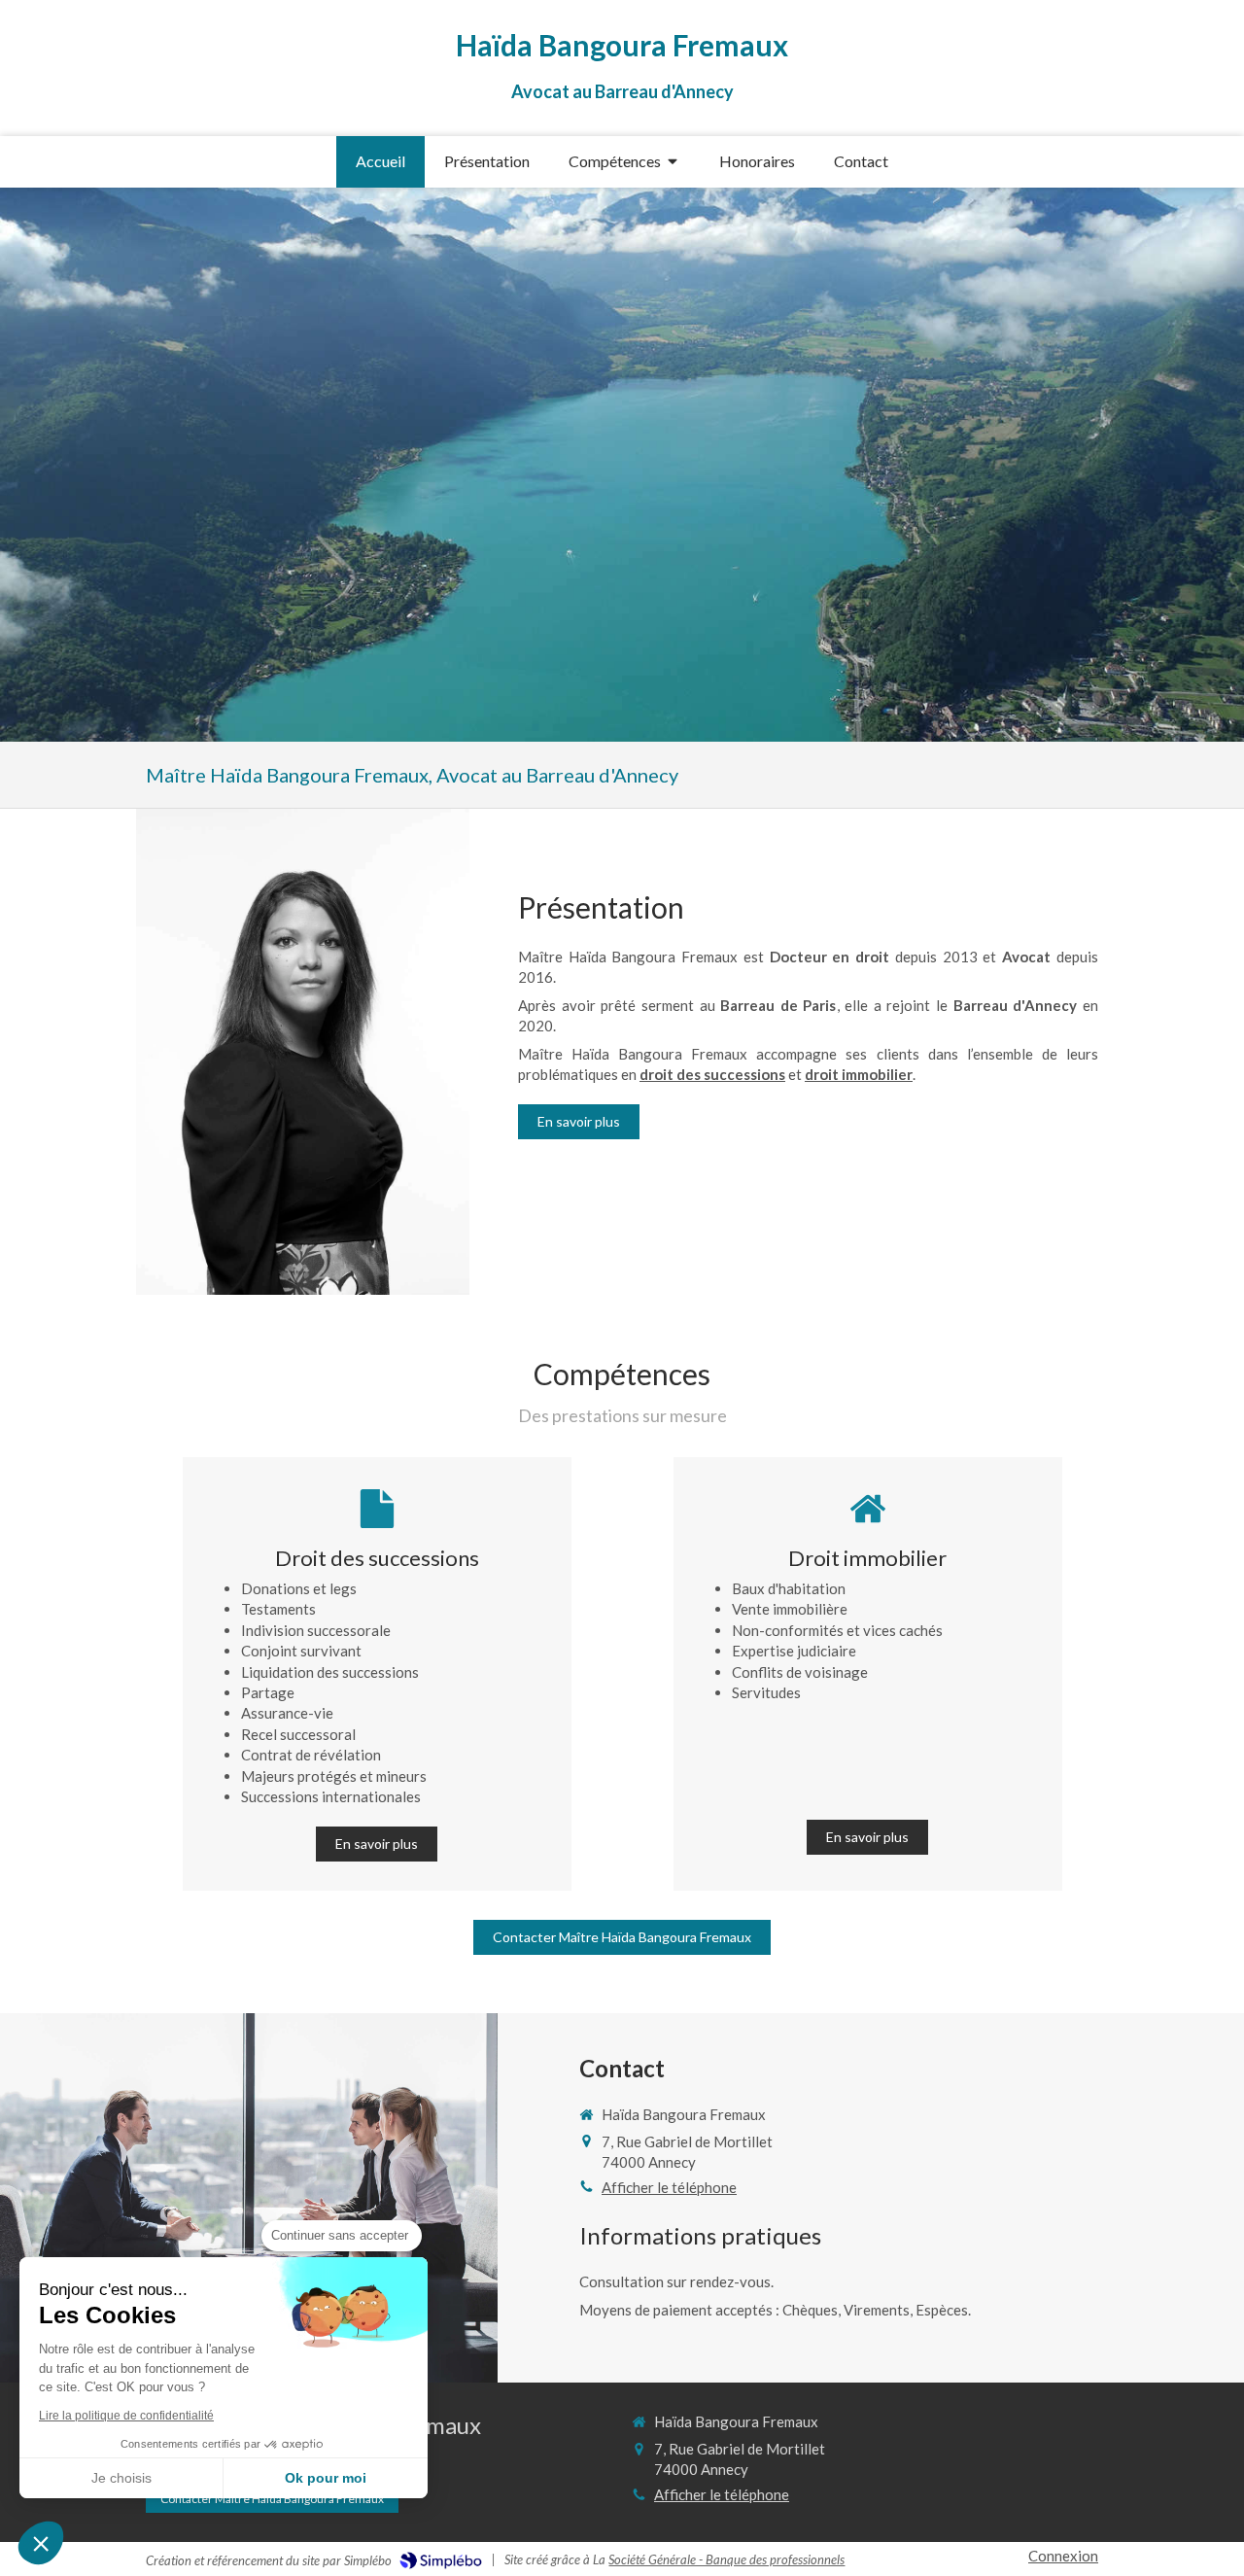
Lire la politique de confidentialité (126, 2416)
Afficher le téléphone (669, 2187)
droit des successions (712, 1074)
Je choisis (121, 2478)
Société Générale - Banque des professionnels (726, 2559)
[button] (41, 2543)
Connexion (1063, 2556)
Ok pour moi (326, 2478)
